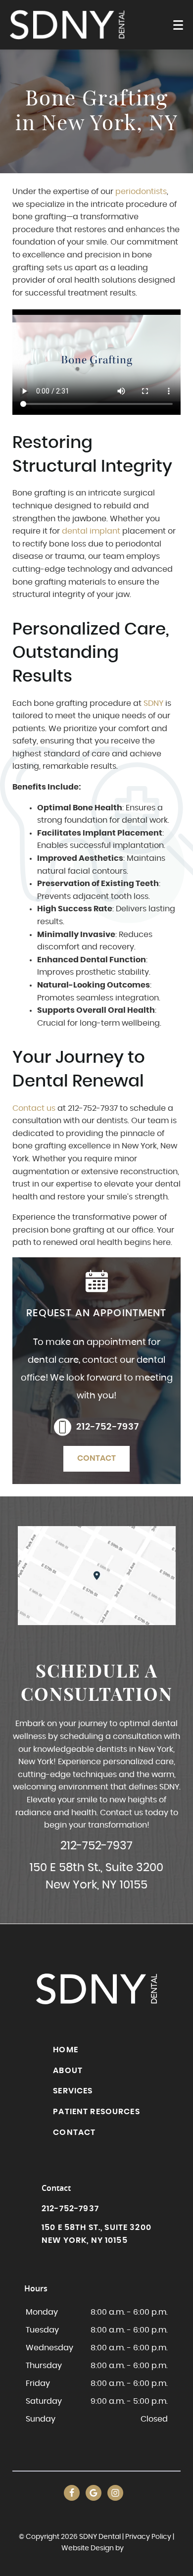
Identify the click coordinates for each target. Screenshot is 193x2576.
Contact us (34, 1108)
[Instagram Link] (115, 2493)
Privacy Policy (148, 2537)
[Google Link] (94, 2493)
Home (66, 2050)
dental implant (91, 531)
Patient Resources (96, 2112)
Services (73, 2091)
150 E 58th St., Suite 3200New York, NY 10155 (96, 1877)
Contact (96, 1458)
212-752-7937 (108, 1427)
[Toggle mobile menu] (178, 25)
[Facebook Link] (72, 2493)
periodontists (141, 192)
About (68, 2071)
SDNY (152, 703)
